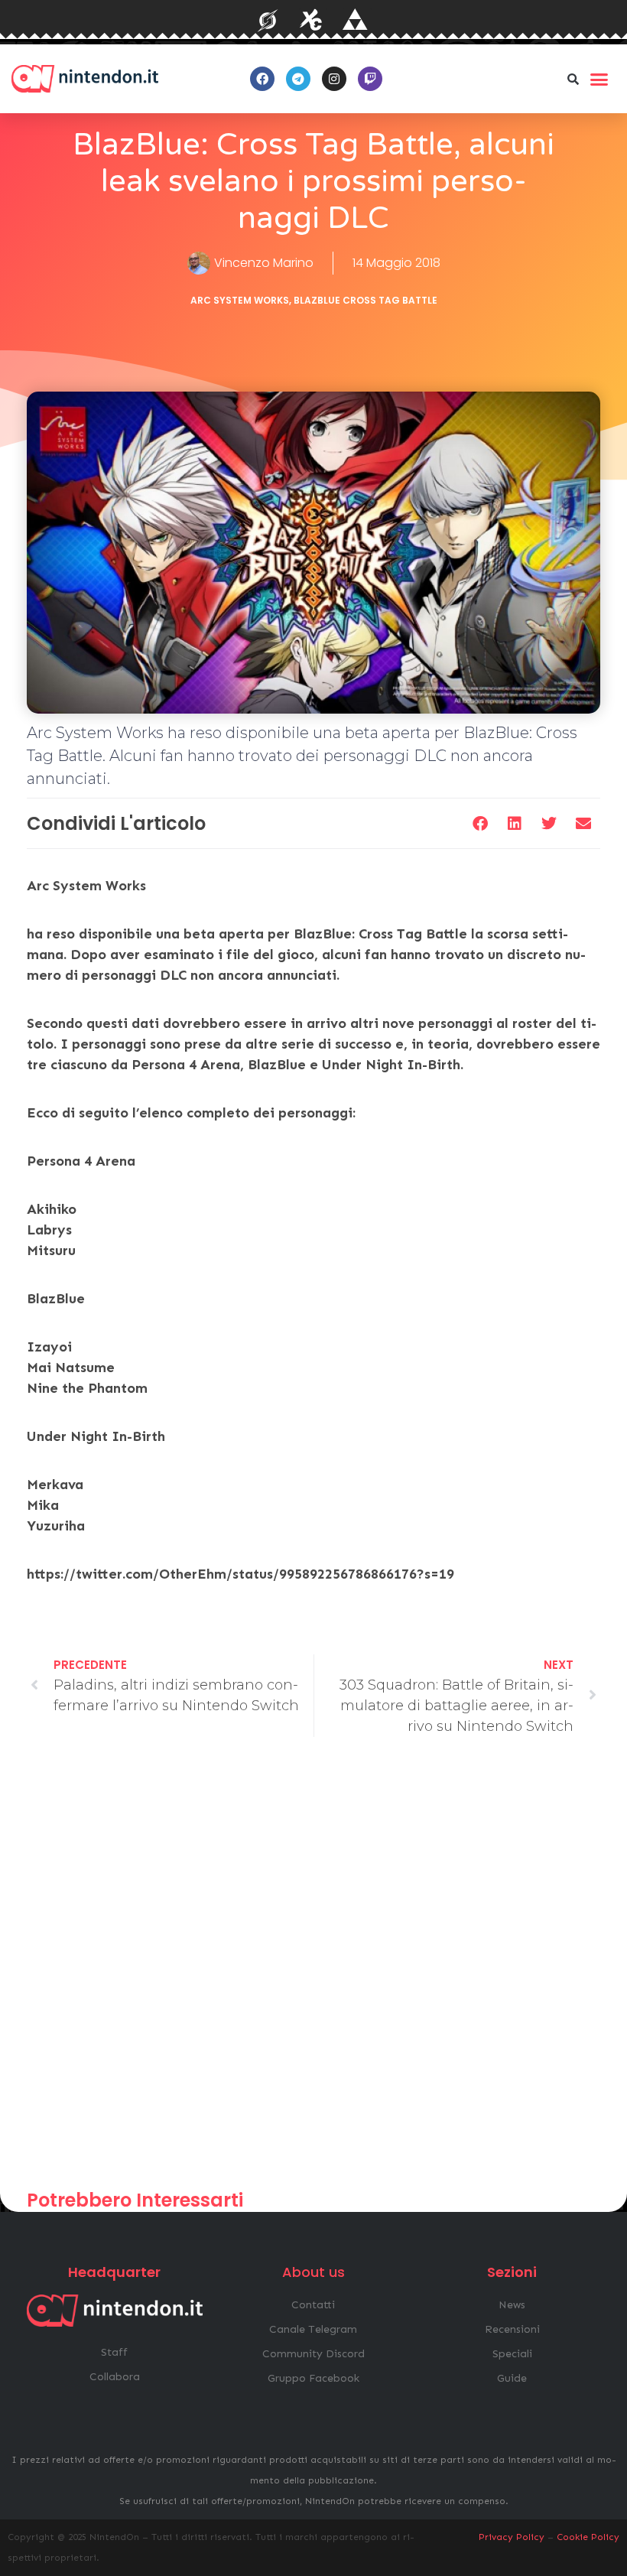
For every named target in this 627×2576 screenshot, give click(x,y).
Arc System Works (240, 300)
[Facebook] (262, 79)
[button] (573, 79)
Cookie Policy (588, 2537)
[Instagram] (334, 79)
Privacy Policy (512, 2537)
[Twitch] (370, 79)
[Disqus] (313, 1970)
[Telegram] (298, 79)
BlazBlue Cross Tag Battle (365, 300)
